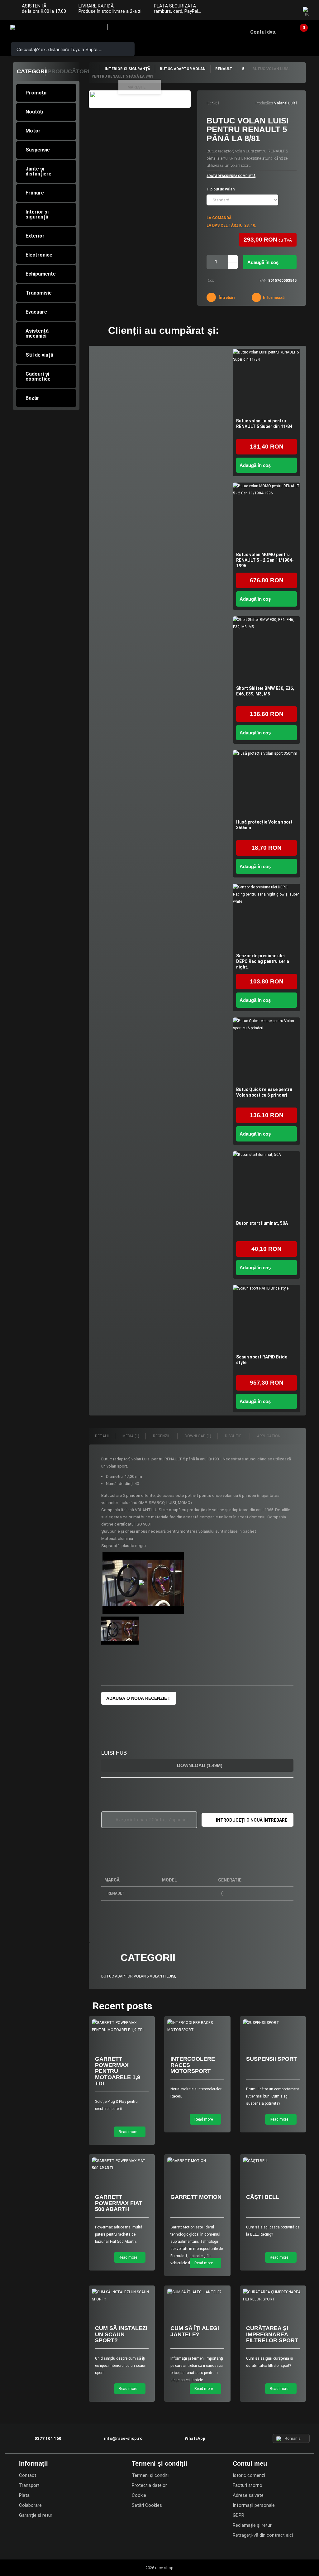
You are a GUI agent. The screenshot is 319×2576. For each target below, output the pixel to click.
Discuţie (234, 1436)
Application (269, 1436)
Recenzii (162, 1436)
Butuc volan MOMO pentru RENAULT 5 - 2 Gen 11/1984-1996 (265, 560)
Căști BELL (263, 2197)
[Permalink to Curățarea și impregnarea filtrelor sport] (273, 2296)
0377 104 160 (48, 2438)
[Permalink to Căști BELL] (273, 2161)
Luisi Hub (114, 1753)
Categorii (32, 71)
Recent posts (122, 2006)
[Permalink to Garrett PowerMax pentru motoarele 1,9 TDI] (122, 2026)
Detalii (102, 1436)
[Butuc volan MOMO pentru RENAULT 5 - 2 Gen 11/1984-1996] (267, 516)
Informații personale (254, 2505)
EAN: (263, 281)
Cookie (139, 2495)
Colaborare (30, 2505)
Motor (33, 131)
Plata (24, 2495)
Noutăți (34, 112)
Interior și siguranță (37, 214)
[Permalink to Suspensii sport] (273, 2023)
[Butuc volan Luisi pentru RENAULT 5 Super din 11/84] (267, 382)
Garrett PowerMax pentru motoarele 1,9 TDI (118, 2071)
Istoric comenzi (249, 2475)
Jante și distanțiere (38, 171)
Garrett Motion (196, 2197)
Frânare (35, 193)
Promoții (36, 93)
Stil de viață (39, 355)
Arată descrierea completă (231, 176)
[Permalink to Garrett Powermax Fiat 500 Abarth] (122, 2165)
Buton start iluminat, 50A (262, 1223)
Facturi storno (248, 2485)
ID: (209, 103)
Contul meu (250, 2463)
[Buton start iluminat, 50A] (267, 1185)
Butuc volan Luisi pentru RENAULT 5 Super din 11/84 (264, 424)
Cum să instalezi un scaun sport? (121, 2334)
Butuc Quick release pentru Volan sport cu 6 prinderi (264, 1092)
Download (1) (198, 1436)
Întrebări (226, 298)
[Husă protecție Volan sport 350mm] (267, 783)
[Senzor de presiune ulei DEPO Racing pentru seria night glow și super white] (267, 917)
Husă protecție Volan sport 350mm (264, 825)
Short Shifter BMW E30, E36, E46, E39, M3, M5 (265, 691)
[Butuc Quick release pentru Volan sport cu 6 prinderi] (267, 1051)
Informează (273, 298)
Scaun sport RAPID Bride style (262, 1360)
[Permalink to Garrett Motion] (197, 2161)
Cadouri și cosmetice (38, 376)
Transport (29, 2485)
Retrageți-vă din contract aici (263, 2535)
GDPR (238, 2515)
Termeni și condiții (151, 2475)
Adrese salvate (248, 2495)
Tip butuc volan (221, 189)
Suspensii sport (271, 2059)
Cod (211, 281)
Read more (128, 2132)
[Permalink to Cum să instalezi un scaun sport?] (122, 2296)
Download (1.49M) (199, 1765)
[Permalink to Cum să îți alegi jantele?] (197, 2292)
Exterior (35, 236)
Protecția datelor (149, 2485)
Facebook (264, 11)
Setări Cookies (147, 2505)
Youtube (288, 11)
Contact (28, 2475)
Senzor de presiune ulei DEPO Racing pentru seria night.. (263, 961)
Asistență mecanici (37, 333)
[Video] (143, 1583)
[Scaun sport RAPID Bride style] (267, 1318)
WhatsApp (195, 2438)
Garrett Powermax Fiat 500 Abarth (119, 2203)
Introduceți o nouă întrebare (252, 1820)
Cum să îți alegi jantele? (195, 2331)
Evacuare (36, 312)
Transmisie (39, 293)
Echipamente (41, 274)
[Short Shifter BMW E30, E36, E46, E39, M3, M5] (267, 650)
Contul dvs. (263, 32)
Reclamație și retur (252, 2525)
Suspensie (38, 150)
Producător (264, 103)
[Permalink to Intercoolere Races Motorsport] (197, 2026)
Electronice (39, 255)
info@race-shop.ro (123, 2438)
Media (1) (131, 1436)
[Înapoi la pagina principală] (94, 69)
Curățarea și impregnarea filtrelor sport (272, 2334)
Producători (69, 71)
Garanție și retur (36, 2515)
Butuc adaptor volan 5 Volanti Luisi (138, 1976)
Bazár (32, 398)
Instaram (276, 11)
